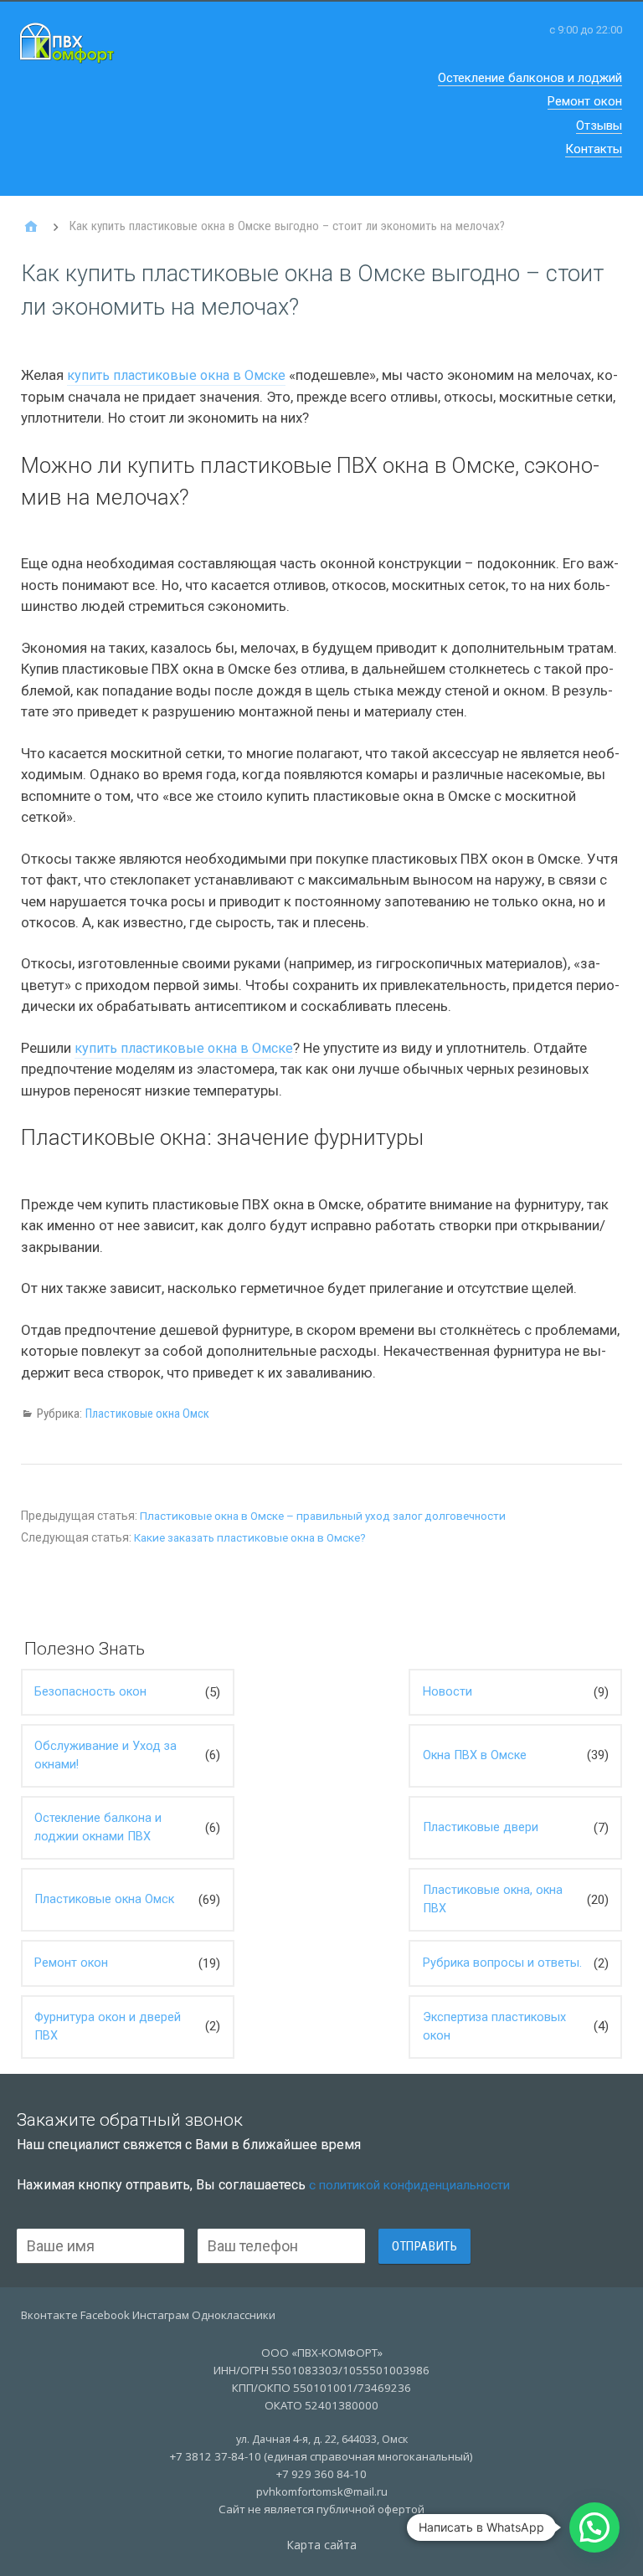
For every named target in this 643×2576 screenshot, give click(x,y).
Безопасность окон (90, 1692)
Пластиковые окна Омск (147, 1414)
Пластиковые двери (481, 1827)
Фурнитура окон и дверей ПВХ (108, 2027)
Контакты (594, 149)
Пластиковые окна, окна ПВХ (493, 1899)
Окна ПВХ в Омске (475, 1755)
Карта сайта (321, 2545)
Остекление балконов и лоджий (530, 78)
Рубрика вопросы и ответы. (502, 1963)
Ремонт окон (585, 101)
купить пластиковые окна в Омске (176, 375)
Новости (448, 1692)
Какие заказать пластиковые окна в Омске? (250, 1538)
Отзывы (599, 126)
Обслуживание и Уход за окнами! (105, 1755)
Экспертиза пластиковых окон (494, 2027)
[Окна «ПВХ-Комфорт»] (31, 227)
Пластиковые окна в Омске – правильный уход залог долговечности (323, 1516)
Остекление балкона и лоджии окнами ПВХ (98, 1827)
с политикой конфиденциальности (409, 2185)
